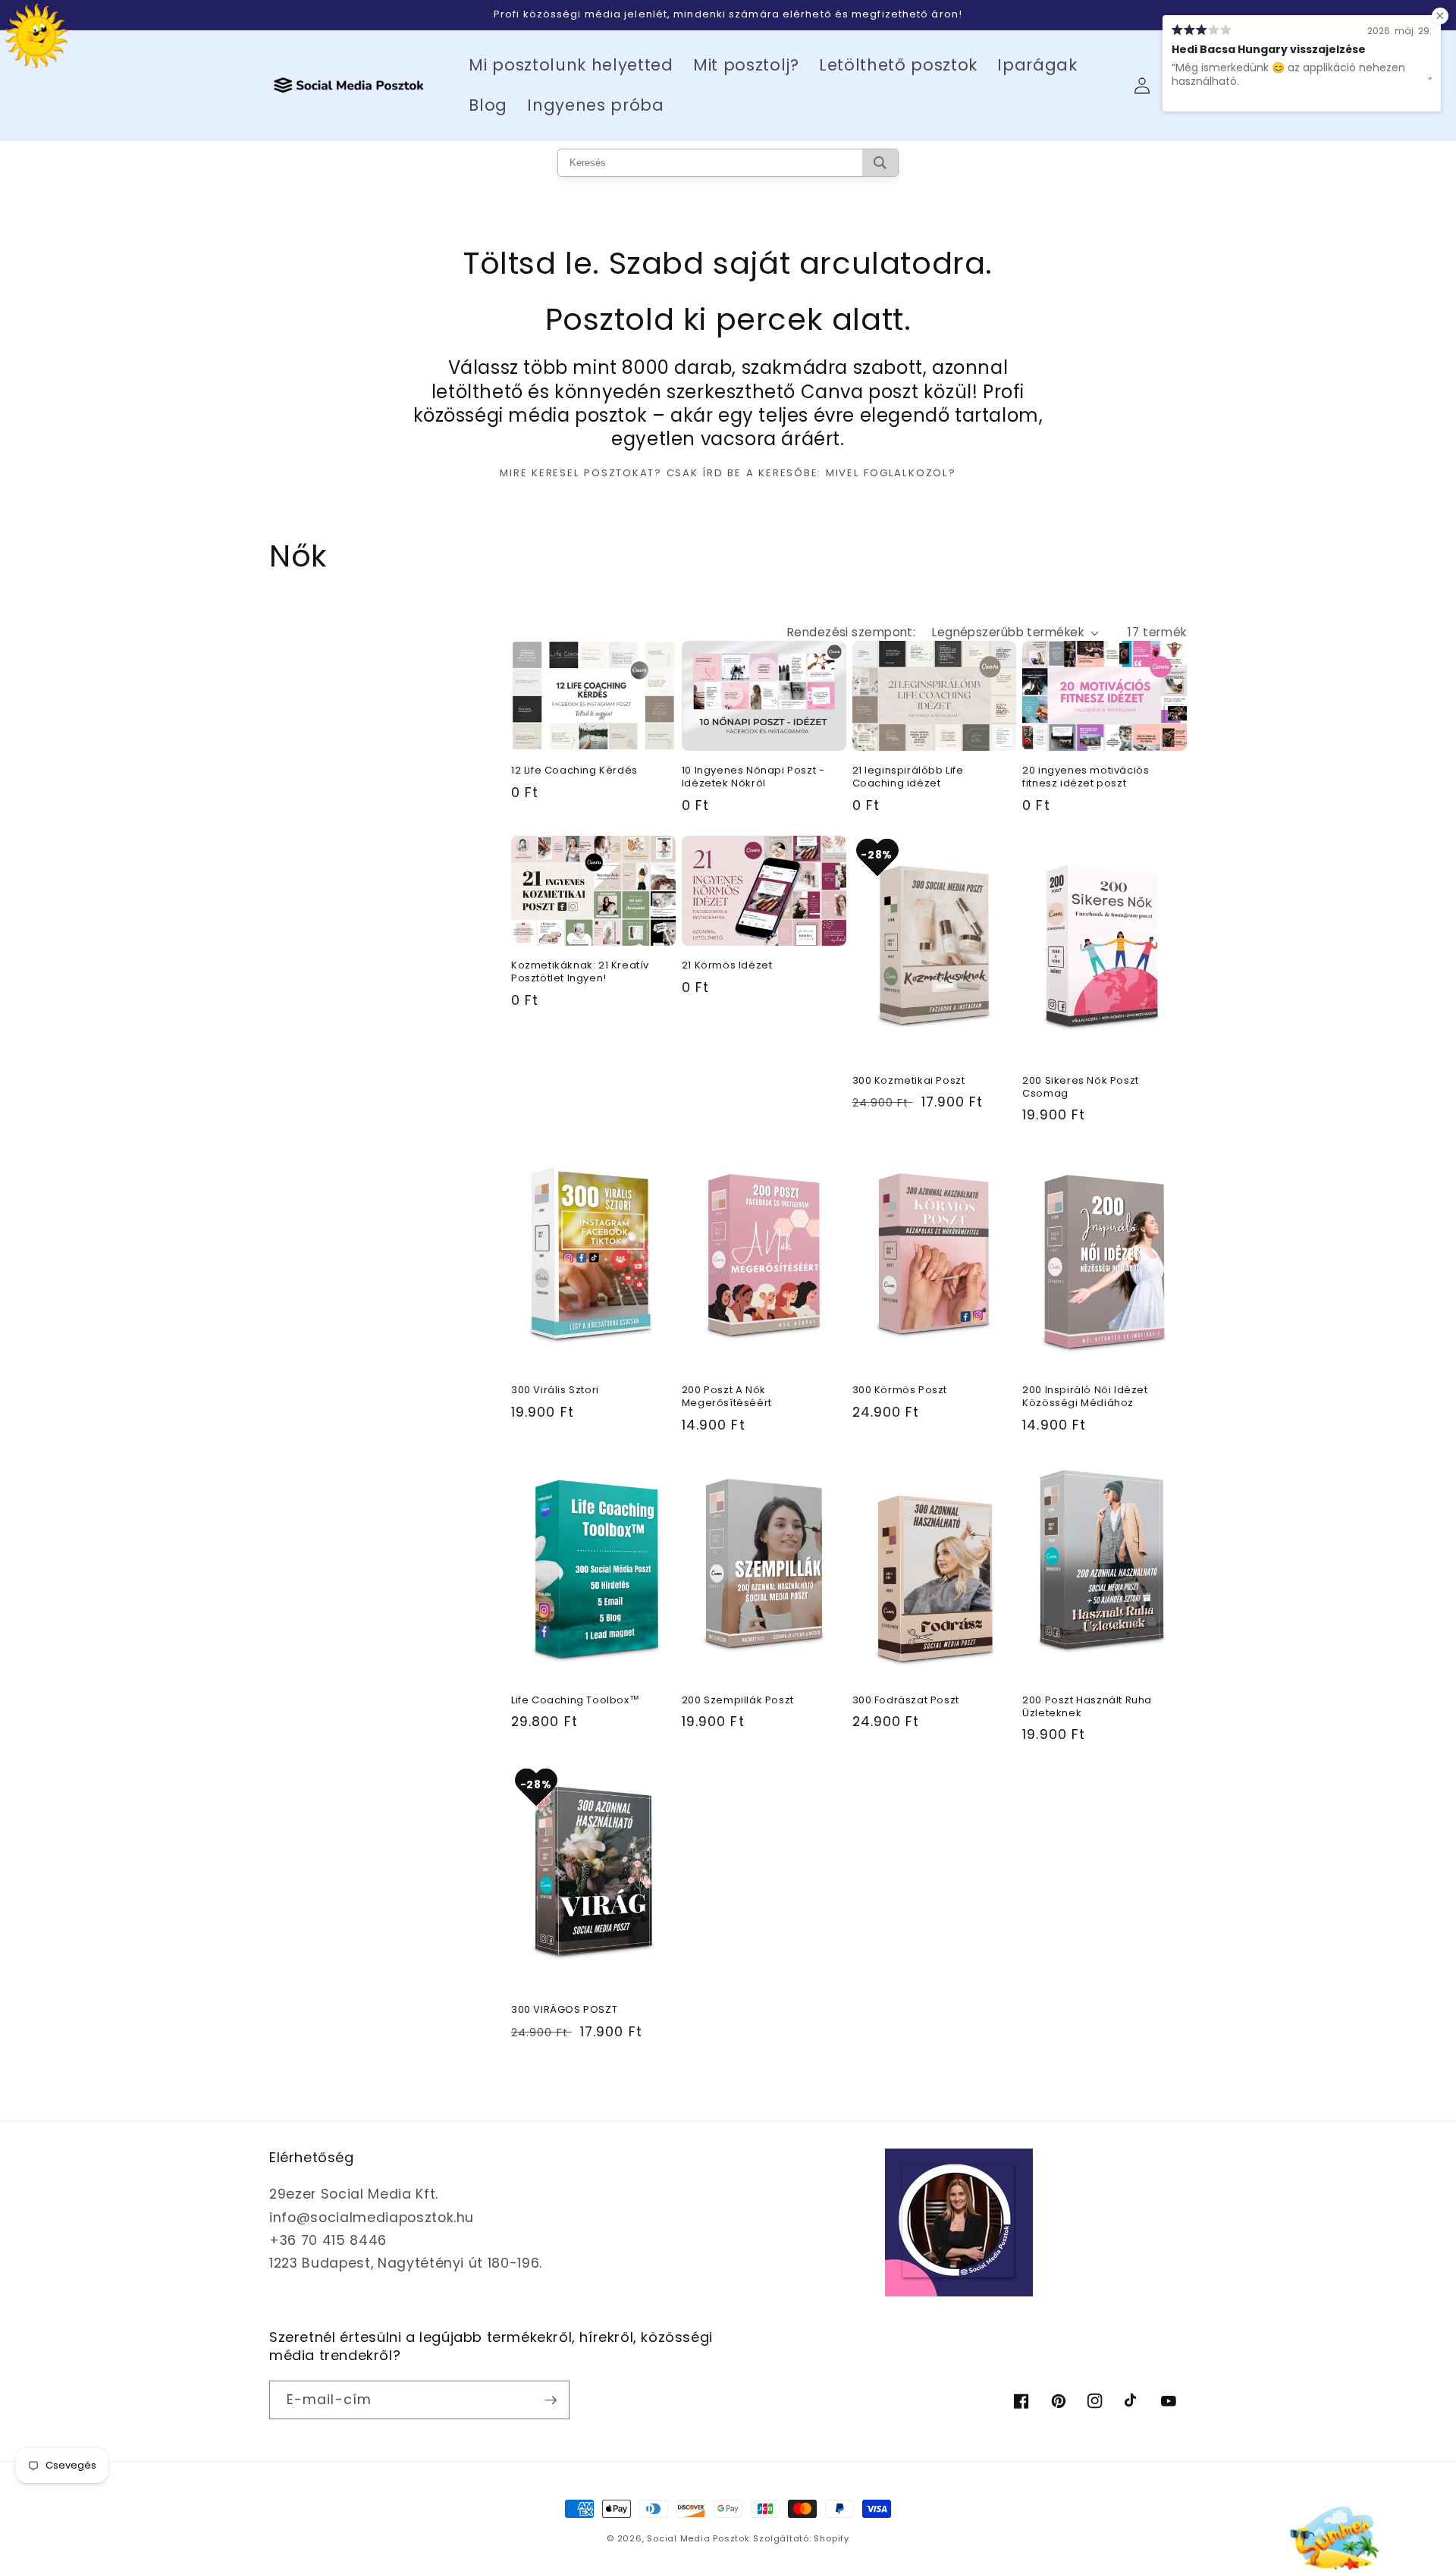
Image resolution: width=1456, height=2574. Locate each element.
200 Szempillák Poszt (738, 1701)
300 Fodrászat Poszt (906, 1701)
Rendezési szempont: (851, 632)
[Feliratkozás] (551, 2400)
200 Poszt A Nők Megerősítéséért (727, 1397)
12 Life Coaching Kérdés (574, 771)
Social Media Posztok (698, 2538)
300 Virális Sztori (555, 1391)
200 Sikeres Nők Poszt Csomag (1081, 1088)
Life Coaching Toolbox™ (575, 1701)
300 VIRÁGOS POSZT (564, 2010)
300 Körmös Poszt (900, 1391)
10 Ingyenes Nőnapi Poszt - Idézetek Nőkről (753, 777)
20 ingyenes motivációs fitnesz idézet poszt (1086, 777)
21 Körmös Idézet (727, 966)
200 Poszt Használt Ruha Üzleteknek (1087, 1707)
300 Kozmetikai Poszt (909, 1081)
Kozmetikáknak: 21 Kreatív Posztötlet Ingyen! (580, 972)
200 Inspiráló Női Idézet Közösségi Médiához (1085, 1397)
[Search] (880, 163)
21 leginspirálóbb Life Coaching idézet (908, 777)
